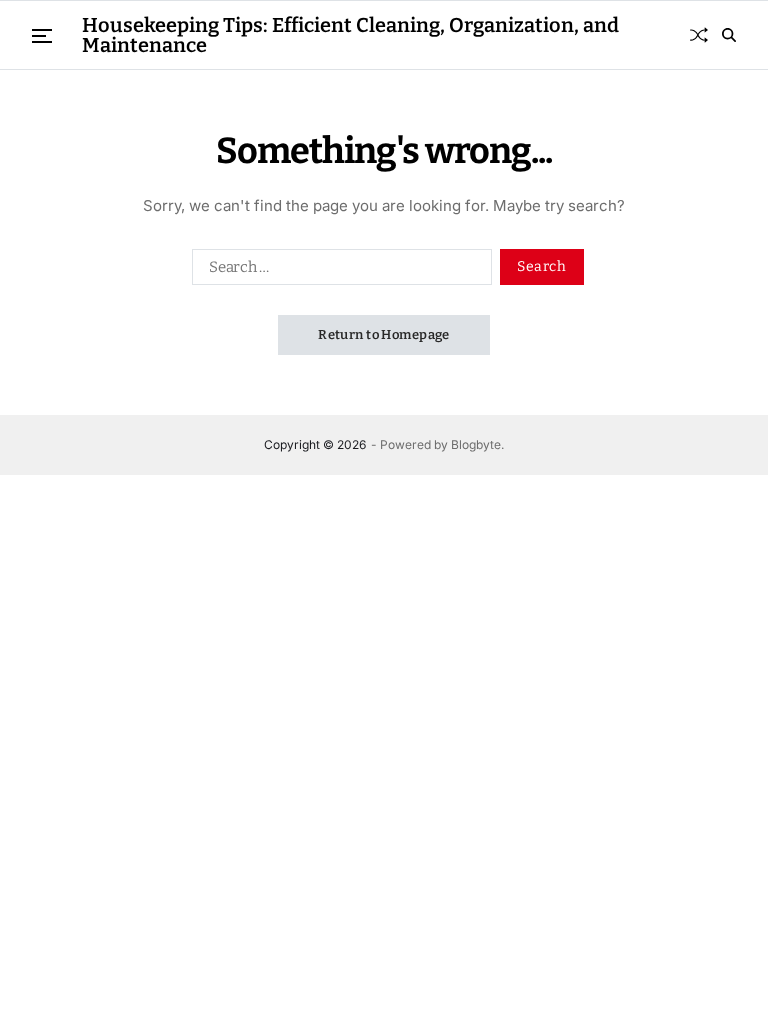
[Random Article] (699, 35)
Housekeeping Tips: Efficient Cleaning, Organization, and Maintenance (350, 35)
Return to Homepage (384, 334)
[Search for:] (338, 271)
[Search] (729, 35)
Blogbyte (476, 444)
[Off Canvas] (42, 36)
